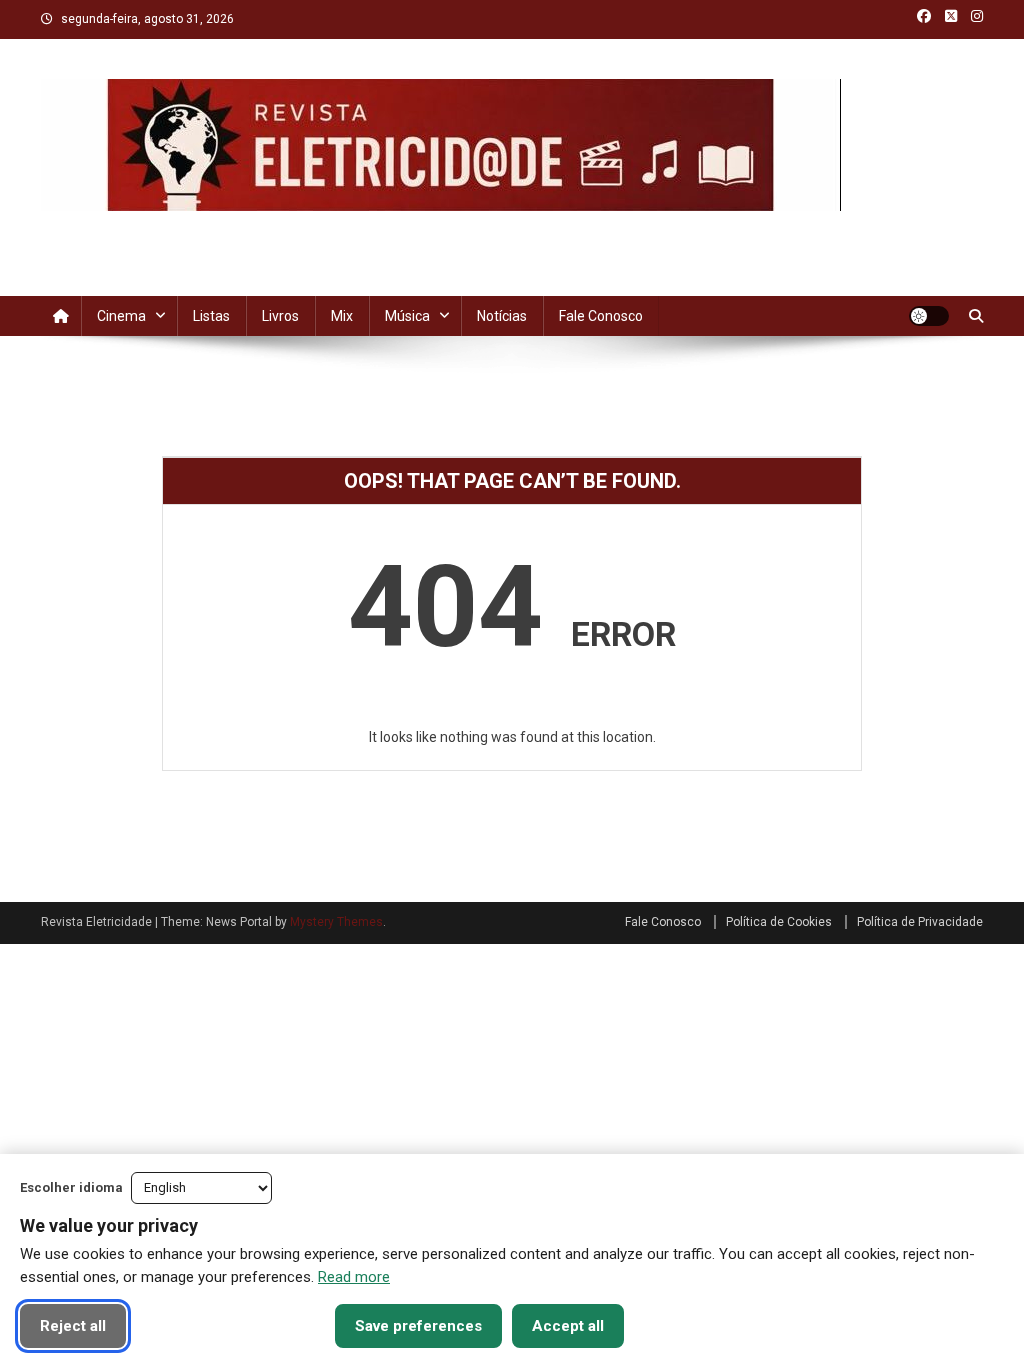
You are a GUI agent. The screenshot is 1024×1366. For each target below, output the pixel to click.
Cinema (121, 316)
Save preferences (418, 1326)
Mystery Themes (336, 922)
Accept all (568, 1326)
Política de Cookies (779, 922)
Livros (280, 316)
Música (407, 316)
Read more (354, 1277)
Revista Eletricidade (184, 231)
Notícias (502, 316)
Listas (211, 316)
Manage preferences (230, 1326)
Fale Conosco (601, 316)
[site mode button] (929, 316)
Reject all (73, 1326)
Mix (342, 316)
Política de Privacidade (920, 922)
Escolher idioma (71, 1187)
